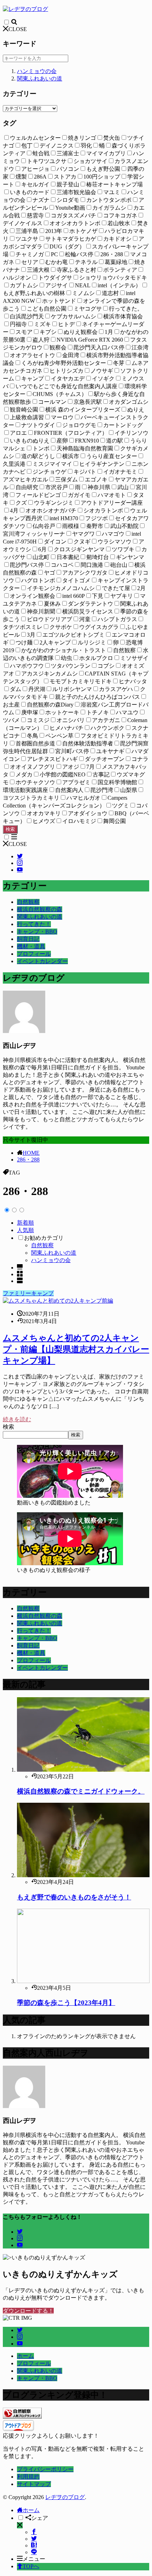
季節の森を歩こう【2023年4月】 (66, 2003)
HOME (31, 1153)
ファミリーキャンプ (28, 1293)
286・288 (28, 1160)
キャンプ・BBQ (37, 932)
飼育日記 (28, 939)
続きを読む (17, 1419)
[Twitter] (34, 2539)
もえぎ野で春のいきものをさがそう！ (74, 1897)
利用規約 (28, 2477)
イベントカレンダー (42, 961)
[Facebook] (34, 2532)
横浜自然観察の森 (40, 909)
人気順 (25, 1230)
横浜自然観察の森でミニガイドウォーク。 (81, 1791)
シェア (40, 2518)
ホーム (25, 2356)
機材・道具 (31, 946)
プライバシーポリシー (45, 2469)
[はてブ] (34, 2545)
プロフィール (34, 954)
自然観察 (28, 902)
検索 (10, 829)
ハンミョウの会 (37, 71)
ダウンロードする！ (28, 2311)
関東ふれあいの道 (40, 79)
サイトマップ (34, 2484)
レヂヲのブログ (65, 2497)
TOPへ (31, 2566)
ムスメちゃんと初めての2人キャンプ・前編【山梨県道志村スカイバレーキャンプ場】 (76, 1349)
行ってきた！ (34, 924)
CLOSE (18, 29)
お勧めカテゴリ (44, 1238)
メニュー (34, 2559)
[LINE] (34, 2552)
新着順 (25, 1223)
